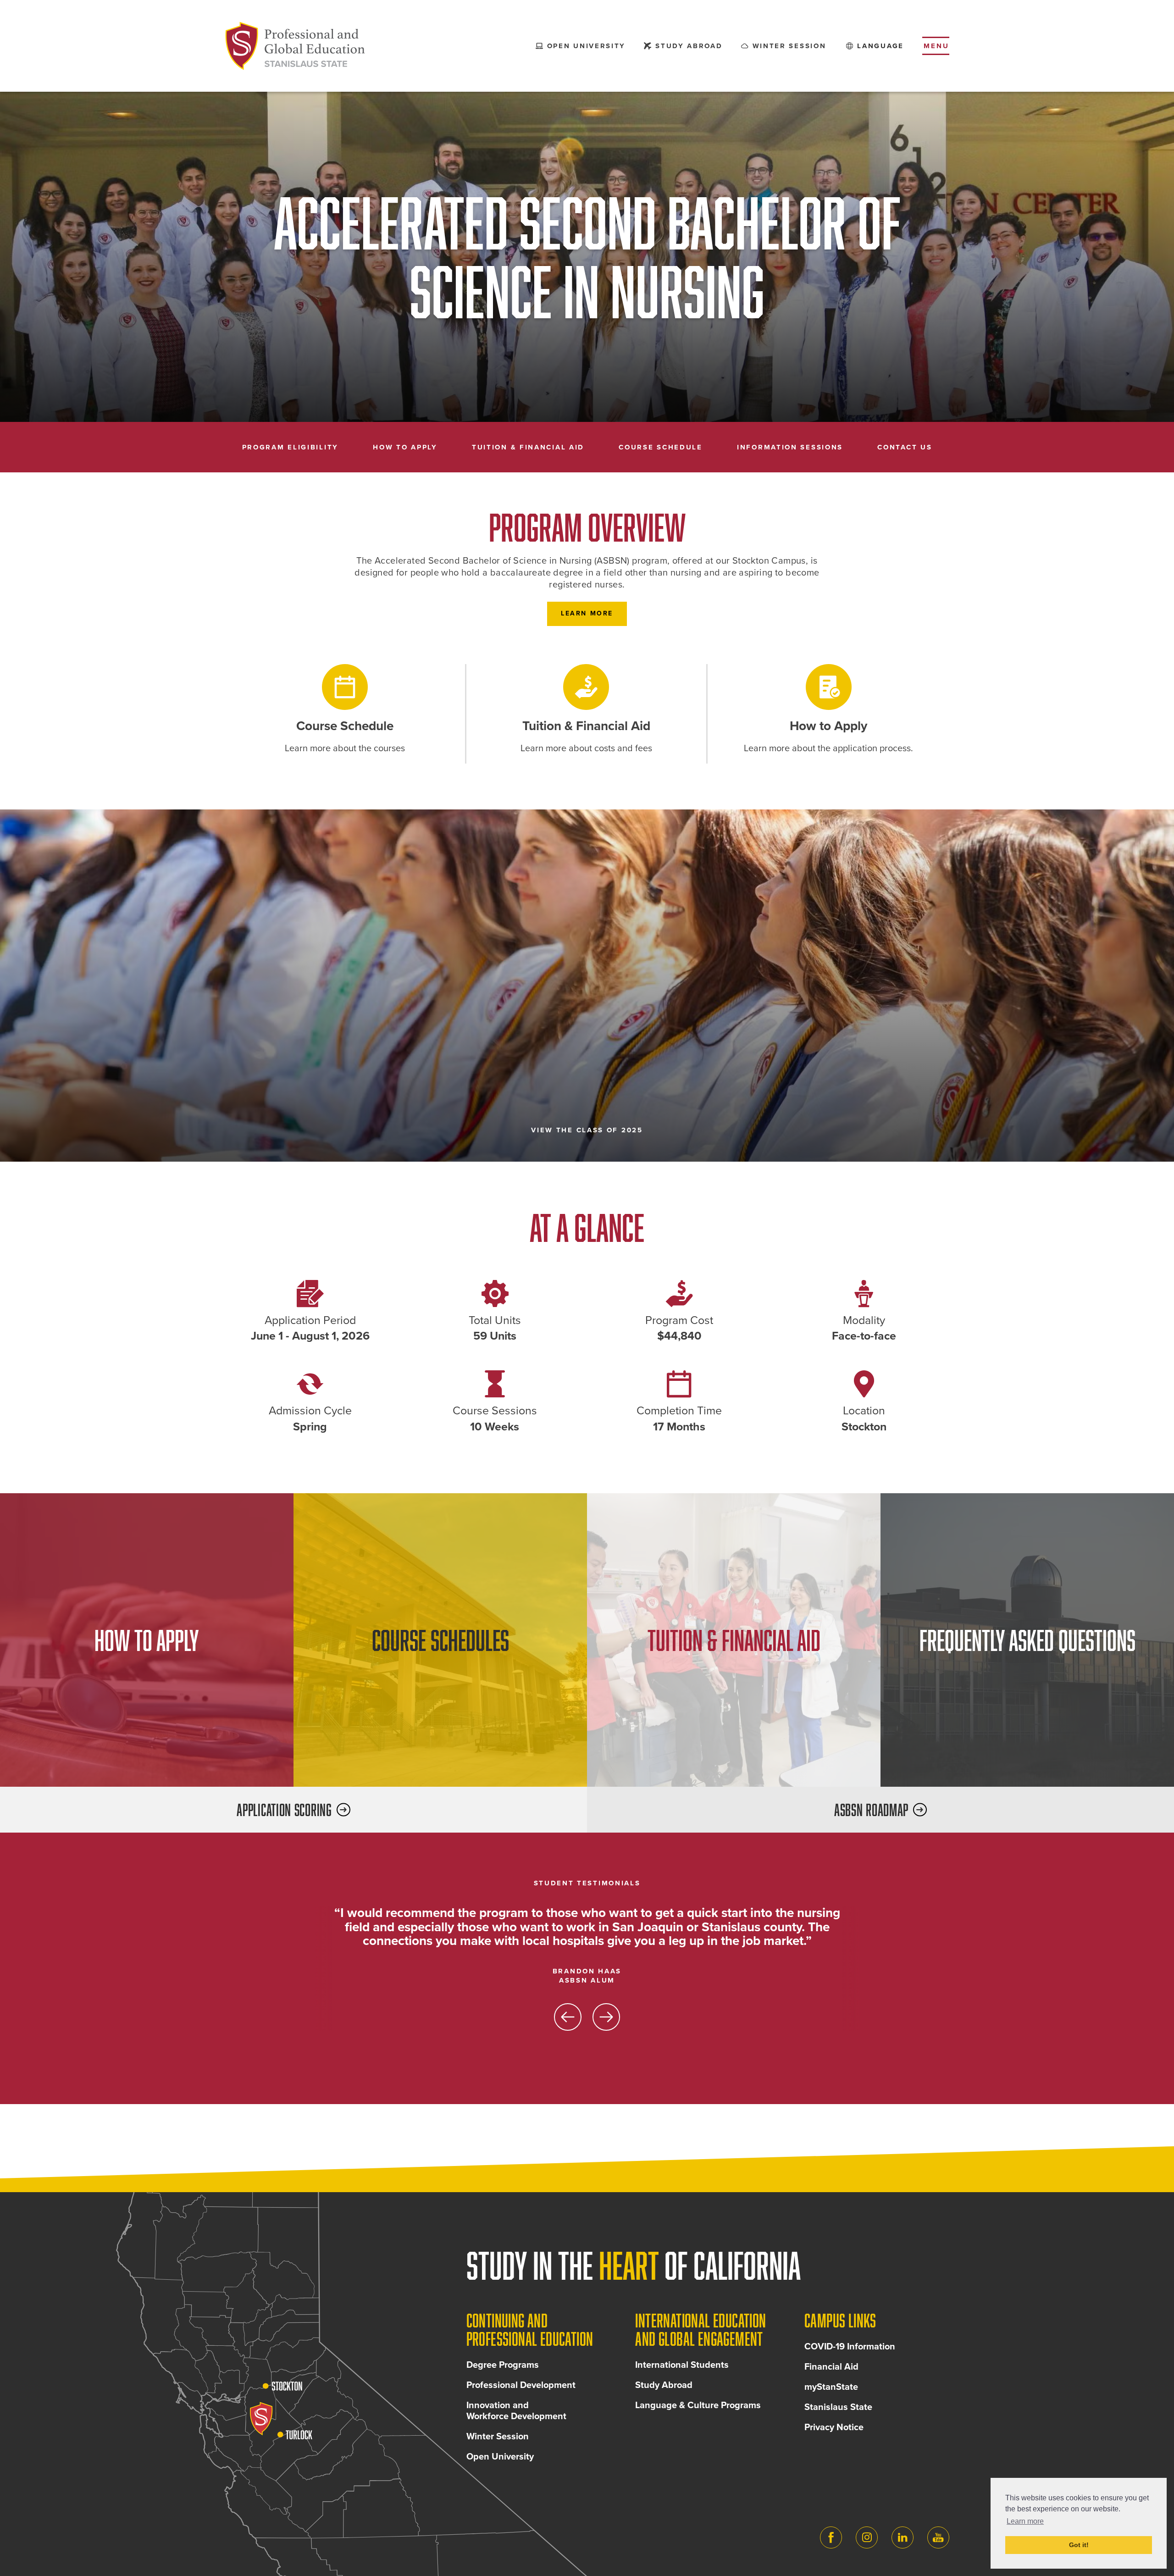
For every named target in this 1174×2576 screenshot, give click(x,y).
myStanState (831, 2387)
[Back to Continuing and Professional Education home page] (295, 46)
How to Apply (405, 447)
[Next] (606, 2017)
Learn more (587, 613)
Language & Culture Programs (698, 2405)
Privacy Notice (834, 2427)
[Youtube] (938, 2537)
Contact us (905, 447)
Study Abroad (664, 2385)
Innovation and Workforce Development (516, 2411)
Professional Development (521, 2385)
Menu (936, 46)
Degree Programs (503, 2365)
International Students (682, 2365)
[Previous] (568, 2017)
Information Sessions (790, 447)
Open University (500, 2457)
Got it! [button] (1079, 2545)
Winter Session (498, 2437)
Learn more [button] (1025, 2521)
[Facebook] (831, 2537)
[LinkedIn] (903, 2537)
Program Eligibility (290, 447)
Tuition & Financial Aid (528, 447)
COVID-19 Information (850, 2347)
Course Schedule (661, 447)
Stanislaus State (838, 2407)
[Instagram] (867, 2537)
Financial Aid (831, 2367)
